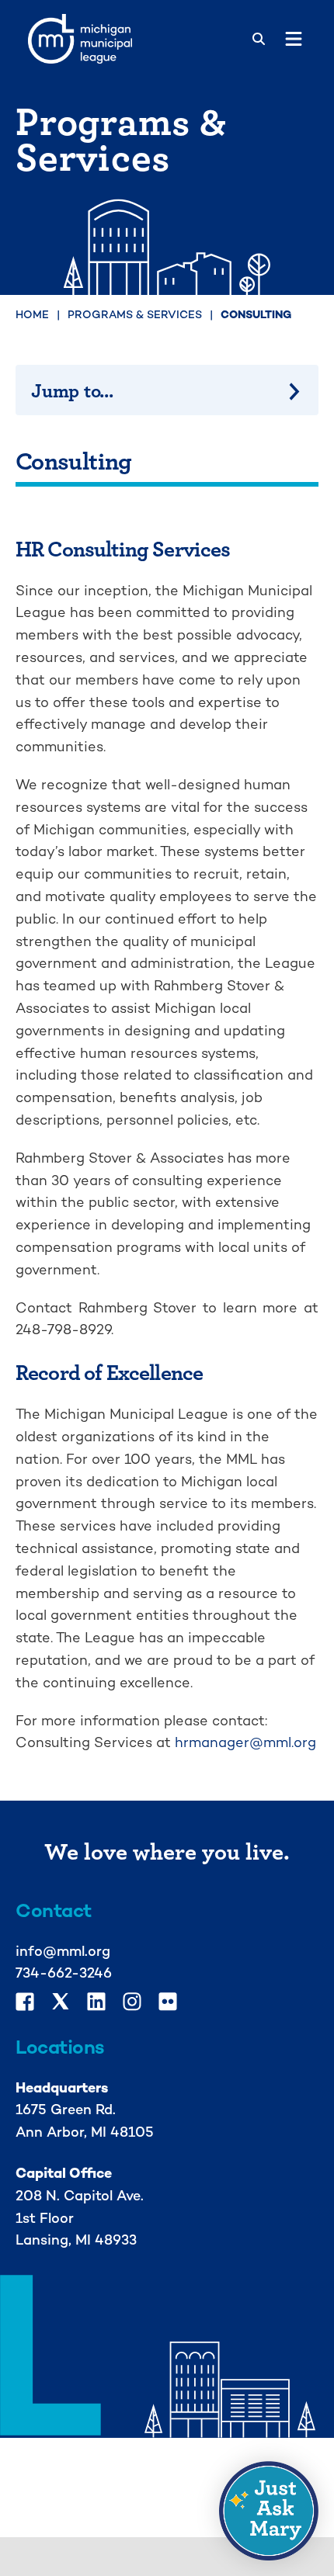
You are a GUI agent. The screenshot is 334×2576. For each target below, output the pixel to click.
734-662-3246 (64, 1973)
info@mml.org (63, 1951)
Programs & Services (135, 314)
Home (32, 314)
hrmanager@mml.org (245, 1742)
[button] (269, 2511)
